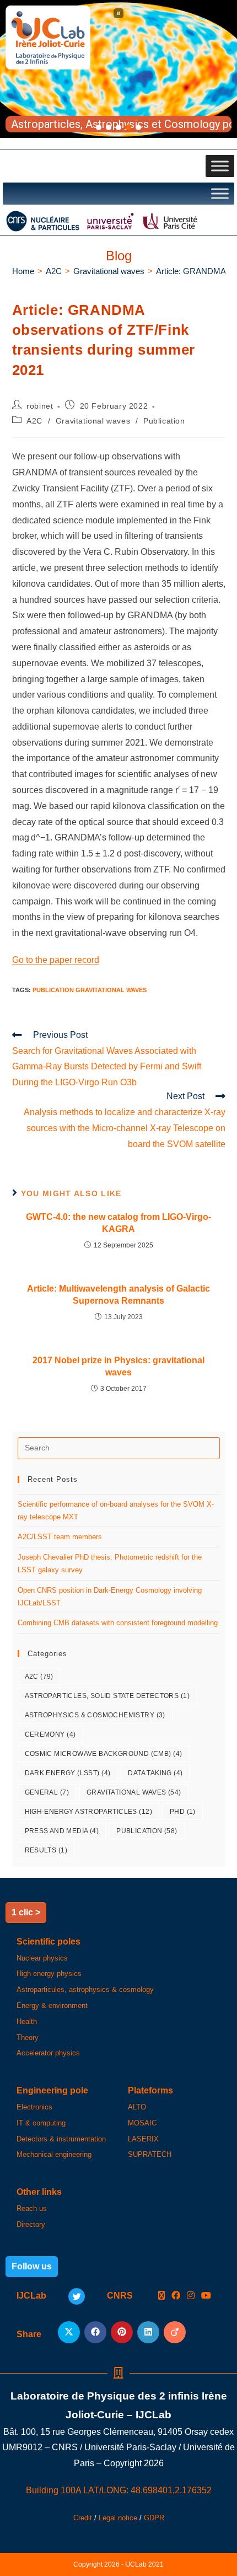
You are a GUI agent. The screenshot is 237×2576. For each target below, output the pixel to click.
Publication (164, 421)
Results (46, 1850)
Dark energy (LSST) (68, 1773)
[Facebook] (176, 2296)
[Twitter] (77, 2296)
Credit (83, 2518)
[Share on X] (69, 2332)
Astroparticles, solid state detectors (107, 1696)
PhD (183, 1812)
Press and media (62, 1831)
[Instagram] (191, 2296)
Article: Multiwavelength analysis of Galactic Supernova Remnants (118, 1295)
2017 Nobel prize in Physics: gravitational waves (118, 1366)
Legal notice (118, 2518)
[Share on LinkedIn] (148, 2332)
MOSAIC (142, 2123)
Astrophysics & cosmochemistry (95, 1715)
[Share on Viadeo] (175, 2332)
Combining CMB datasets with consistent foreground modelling (118, 1623)
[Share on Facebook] (95, 2332)
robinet (40, 406)
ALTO (137, 2107)
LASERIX (143, 2139)
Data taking (155, 1773)
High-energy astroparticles (88, 1812)
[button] (118, 13)
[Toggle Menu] (220, 166)
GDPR (154, 2518)
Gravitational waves (93, 421)
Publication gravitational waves (90, 990)
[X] (161, 2296)
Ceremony (50, 1734)
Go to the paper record (56, 960)
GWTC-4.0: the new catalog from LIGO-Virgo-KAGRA (118, 1223)
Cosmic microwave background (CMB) (104, 1754)
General (47, 1792)
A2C (34, 421)
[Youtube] (206, 2296)
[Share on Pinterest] (122, 2332)
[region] (118, 69)
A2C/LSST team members (60, 1537)
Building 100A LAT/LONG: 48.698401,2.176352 (119, 2490)
